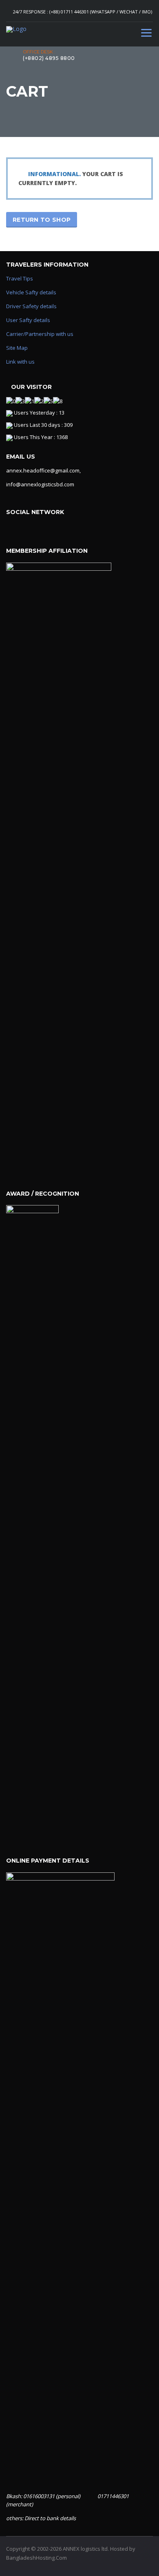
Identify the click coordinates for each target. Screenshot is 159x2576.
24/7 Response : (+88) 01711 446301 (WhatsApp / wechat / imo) (83, 12)
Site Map (17, 348)
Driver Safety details (31, 306)
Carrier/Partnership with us (40, 334)
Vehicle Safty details (31, 292)
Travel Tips (20, 278)
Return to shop (42, 220)
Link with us (20, 362)
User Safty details (28, 320)
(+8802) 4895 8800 (49, 58)
